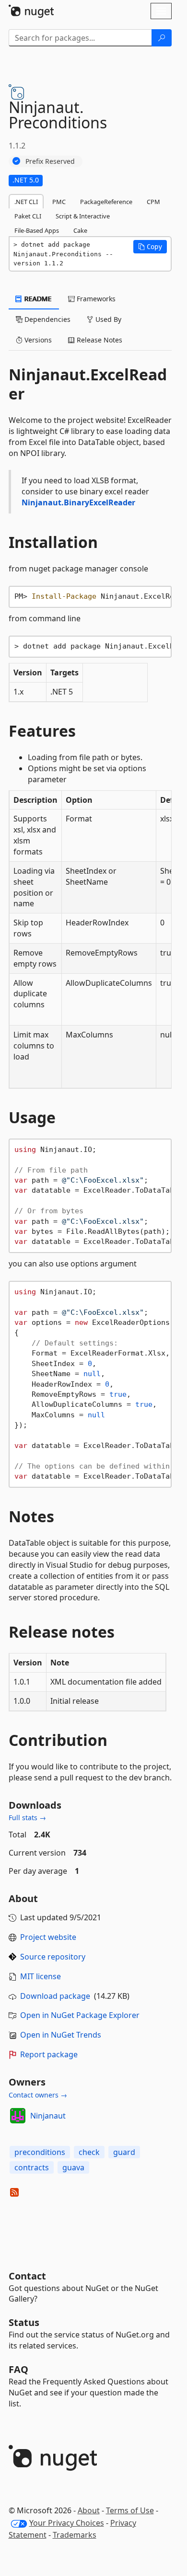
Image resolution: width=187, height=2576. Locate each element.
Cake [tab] (80, 230)
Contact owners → (38, 2095)
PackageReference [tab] (106, 202)
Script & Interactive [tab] (83, 216)
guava (73, 2167)
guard (124, 2152)
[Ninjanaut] (18, 2116)
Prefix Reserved (50, 161)
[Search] (162, 38)
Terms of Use (130, 2510)
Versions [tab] (37, 340)
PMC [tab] (59, 202)
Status (24, 2322)
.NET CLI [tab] (26, 202)
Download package (55, 1996)
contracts (32, 2167)
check (89, 2152)
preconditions (40, 2152)
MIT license (41, 1976)
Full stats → (27, 1818)
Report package (49, 2054)
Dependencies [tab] (47, 319)
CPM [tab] (153, 202)
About (89, 2510)
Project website (48, 1937)
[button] (150, 247)
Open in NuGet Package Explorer (80, 2015)
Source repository (53, 1957)
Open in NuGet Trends (61, 2035)
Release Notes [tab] (99, 340)
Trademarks (75, 2535)
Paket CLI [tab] (28, 216)
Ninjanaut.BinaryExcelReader (78, 502)
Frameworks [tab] (95, 299)
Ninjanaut (48, 2116)
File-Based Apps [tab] (37, 230)
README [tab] (37, 299)
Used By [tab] (107, 319)
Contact (27, 2276)
